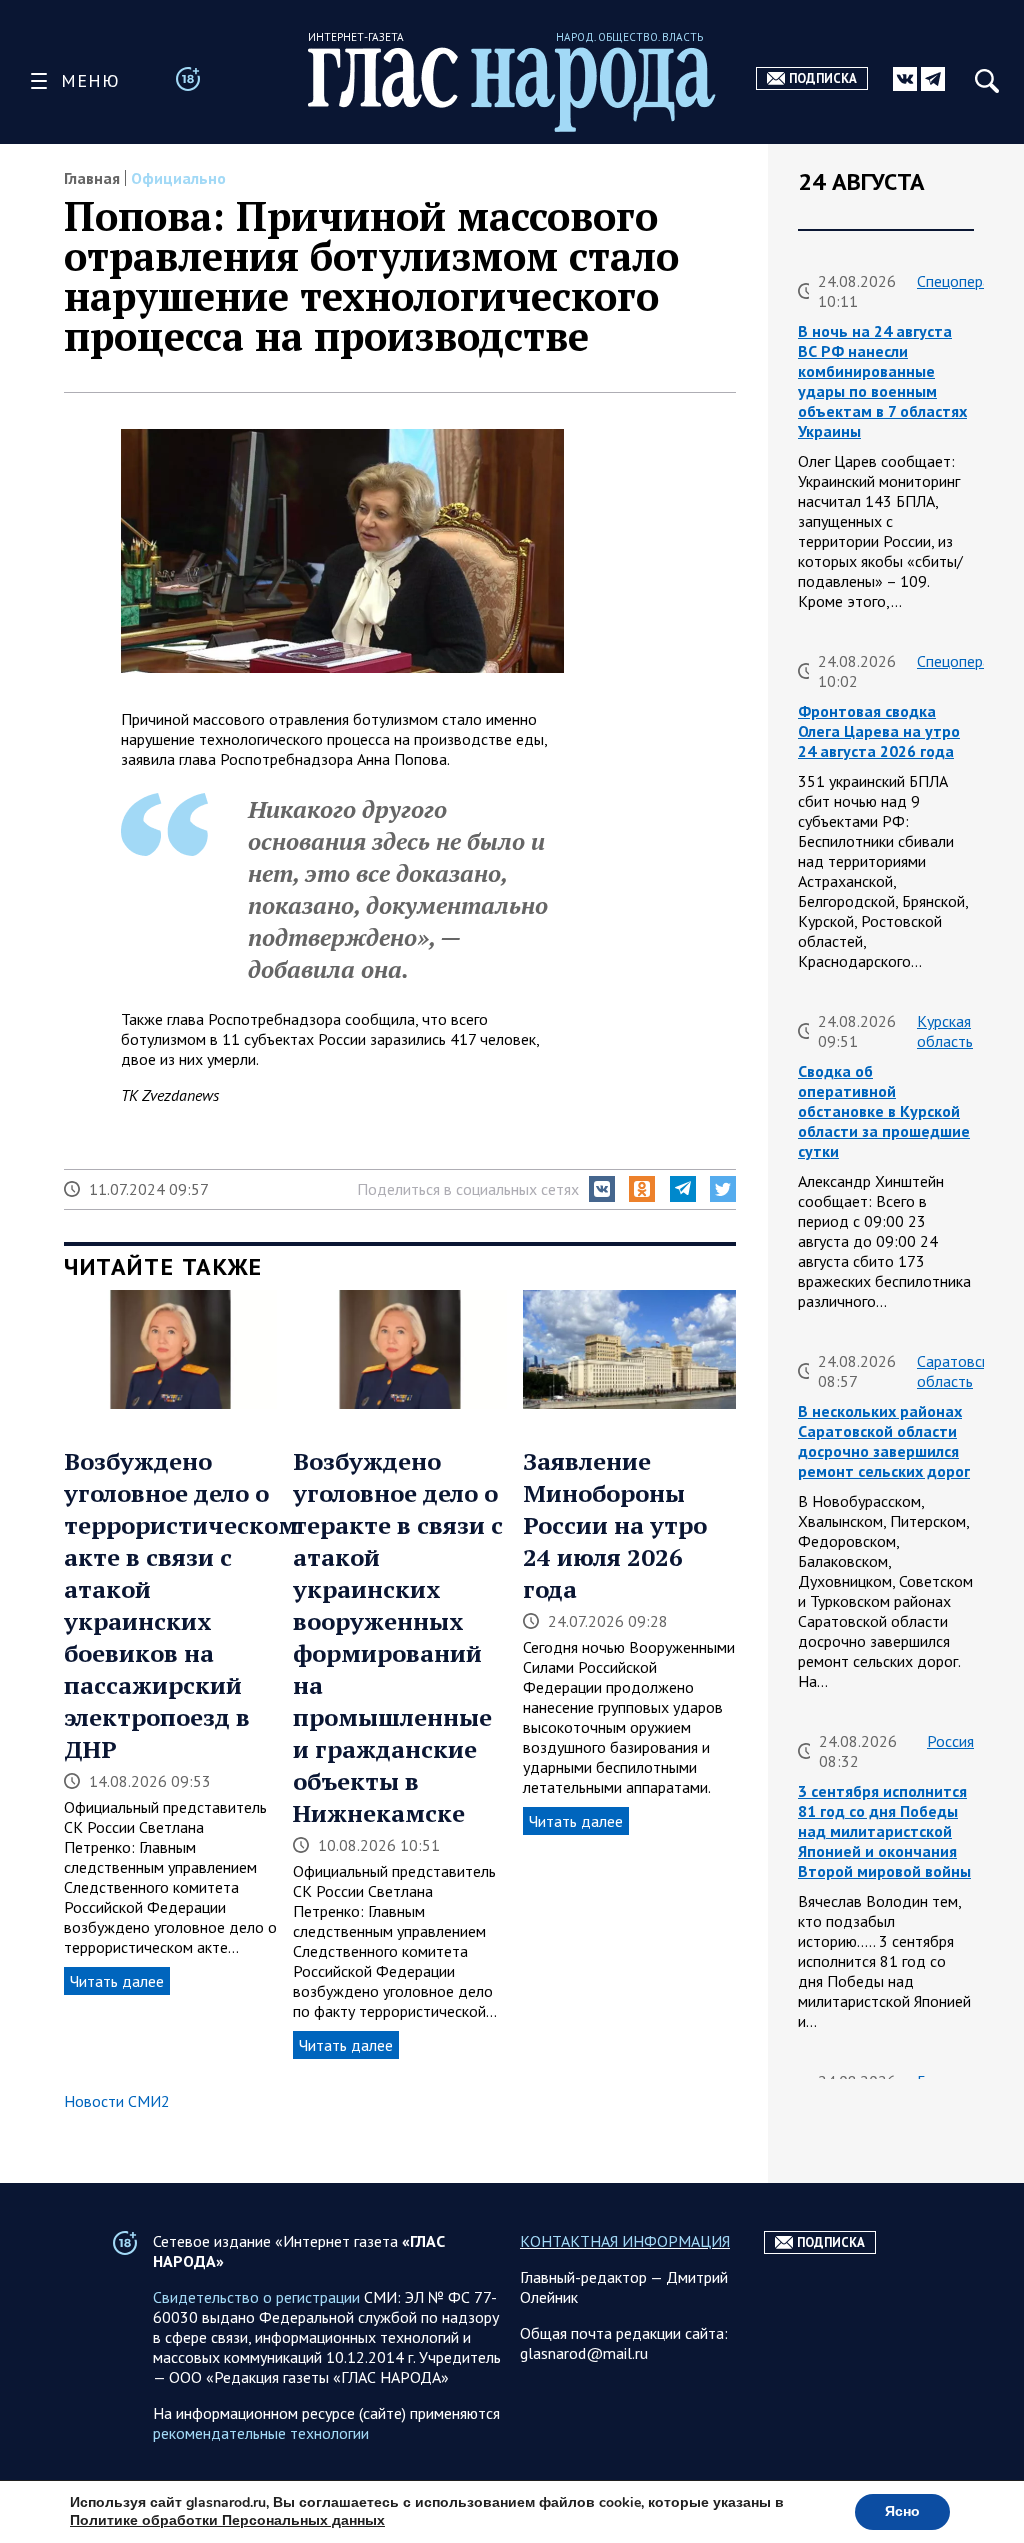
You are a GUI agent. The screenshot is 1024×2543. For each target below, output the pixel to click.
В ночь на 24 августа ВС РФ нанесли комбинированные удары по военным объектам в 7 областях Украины (882, 381)
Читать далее (117, 1981)
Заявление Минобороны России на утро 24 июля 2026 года (615, 1525)
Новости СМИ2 (117, 2101)
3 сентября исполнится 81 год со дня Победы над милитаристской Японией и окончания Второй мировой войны (884, 1831)
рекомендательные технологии (261, 2433)
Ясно (902, 2511)
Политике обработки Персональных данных (227, 2520)
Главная (92, 178)
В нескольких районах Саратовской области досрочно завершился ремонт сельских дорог (884, 1441)
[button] (602, 1189)
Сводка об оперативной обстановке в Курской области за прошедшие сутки (884, 1111)
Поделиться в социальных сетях (468, 1189)
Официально (178, 178)
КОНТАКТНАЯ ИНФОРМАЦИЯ (625, 2241)
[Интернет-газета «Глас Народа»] (512, 89)
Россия (950, 1741)
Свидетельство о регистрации (256, 2297)
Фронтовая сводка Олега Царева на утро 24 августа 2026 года (879, 731)
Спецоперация (965, 281)
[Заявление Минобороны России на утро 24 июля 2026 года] (629, 1352)
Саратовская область (960, 1371)
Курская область (945, 1031)
